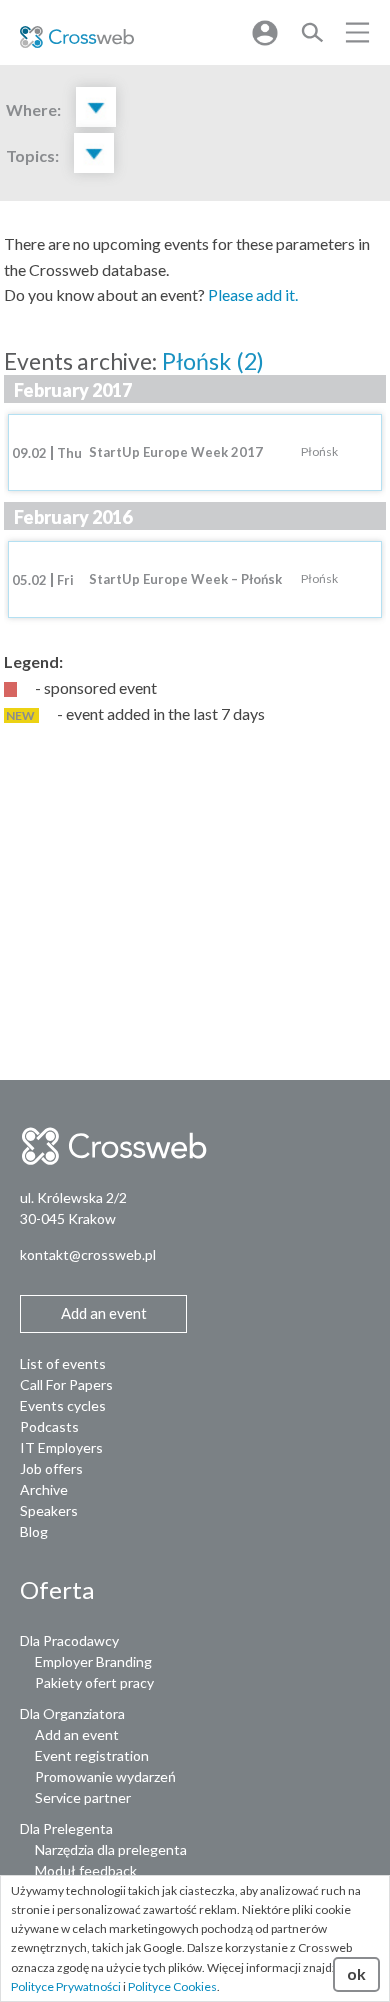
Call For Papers (66, 1384)
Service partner (83, 1797)
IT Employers (61, 1447)
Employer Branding (93, 1661)
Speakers (49, 1510)
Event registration (92, 1755)
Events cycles (63, 1405)
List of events (63, 1363)
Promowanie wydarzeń (105, 1776)
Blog (34, 1531)
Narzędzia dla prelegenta (111, 1849)
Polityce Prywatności (66, 1986)
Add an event (77, 1734)
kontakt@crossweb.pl (88, 1254)
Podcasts (49, 1426)
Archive (44, 1489)
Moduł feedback (86, 1870)
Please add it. (253, 294)
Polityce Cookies (172, 1986)
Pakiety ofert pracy (94, 1682)
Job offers (51, 1468)
